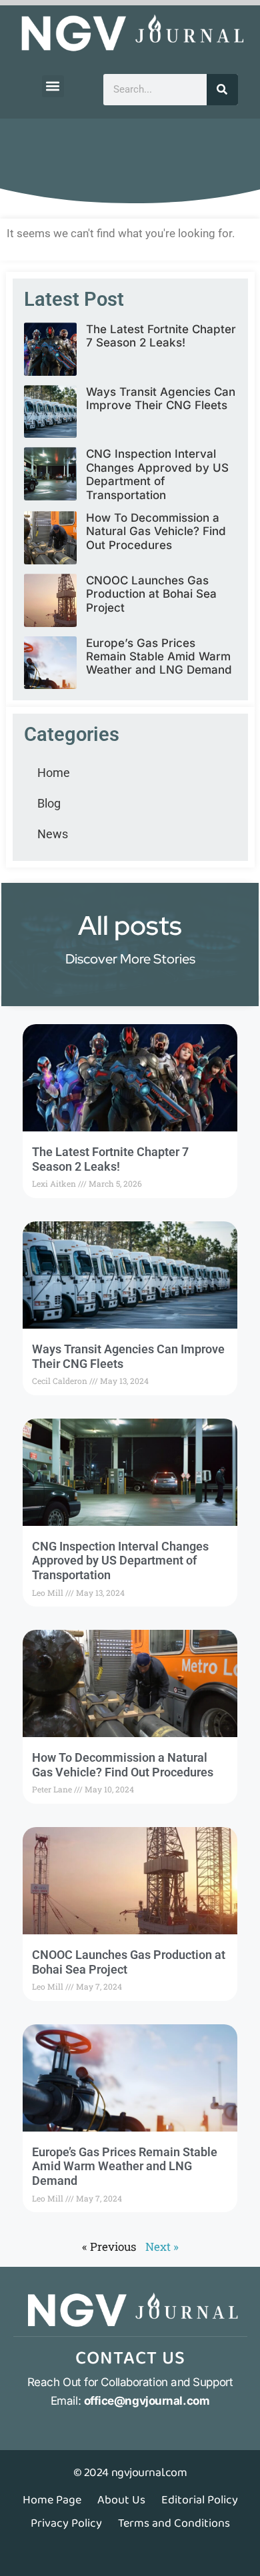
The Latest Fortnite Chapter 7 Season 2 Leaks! (161, 336)
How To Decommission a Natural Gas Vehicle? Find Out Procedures (156, 531)
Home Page (52, 2500)
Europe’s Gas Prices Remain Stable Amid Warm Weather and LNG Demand (159, 657)
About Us (121, 2500)
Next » (162, 2247)
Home (54, 773)
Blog (49, 803)
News (53, 834)
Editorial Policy (200, 2500)
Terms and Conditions (174, 2523)
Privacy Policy (66, 2523)
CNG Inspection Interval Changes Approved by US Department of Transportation (157, 474)
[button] (53, 86)
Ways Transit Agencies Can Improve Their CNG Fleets (161, 398)
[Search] (222, 90)
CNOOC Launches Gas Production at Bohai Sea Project (151, 594)
